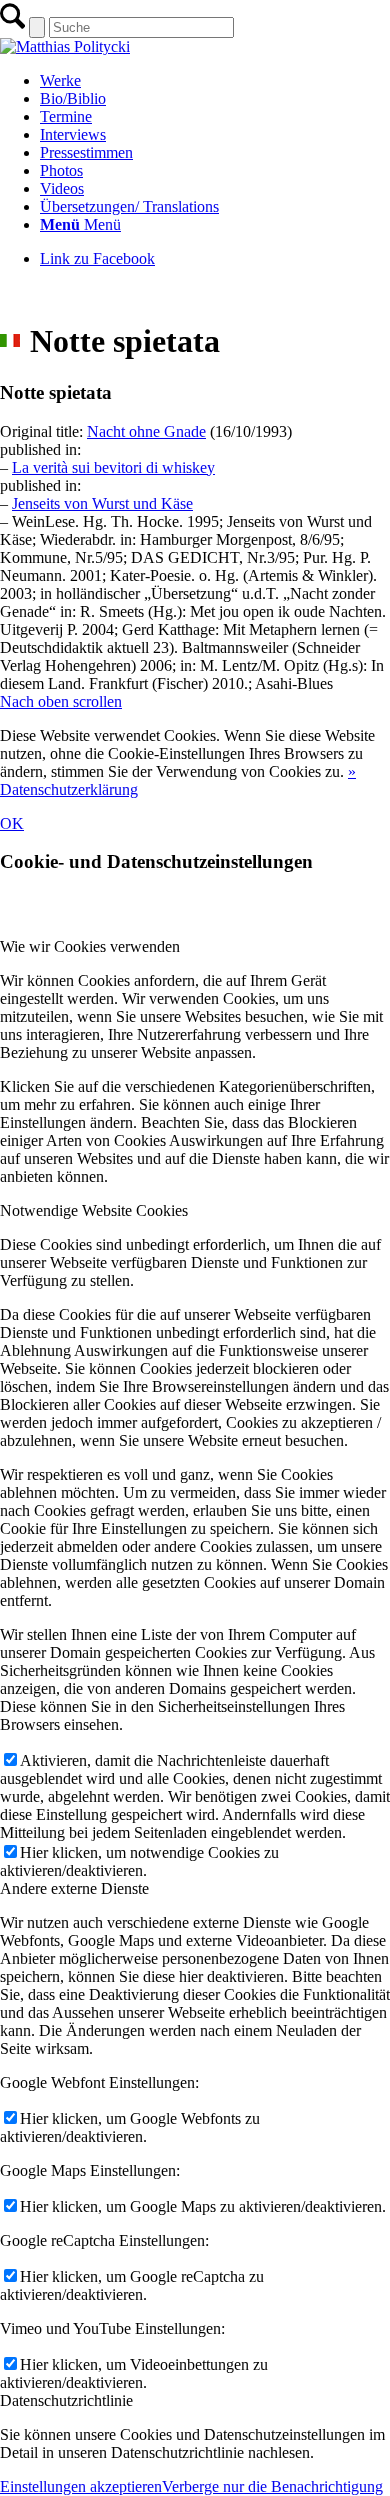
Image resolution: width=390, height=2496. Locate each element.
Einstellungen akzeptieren (81, 2486)
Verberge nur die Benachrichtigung (272, 2486)
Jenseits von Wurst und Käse (102, 503)
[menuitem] (215, 81)
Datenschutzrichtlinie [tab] (66, 2400)
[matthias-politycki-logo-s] (65, 46)
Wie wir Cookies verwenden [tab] (90, 946)
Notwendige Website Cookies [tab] (94, 1210)
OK (12, 823)
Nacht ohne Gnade (146, 431)
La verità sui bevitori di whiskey (113, 467)
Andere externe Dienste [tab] (74, 1888)
